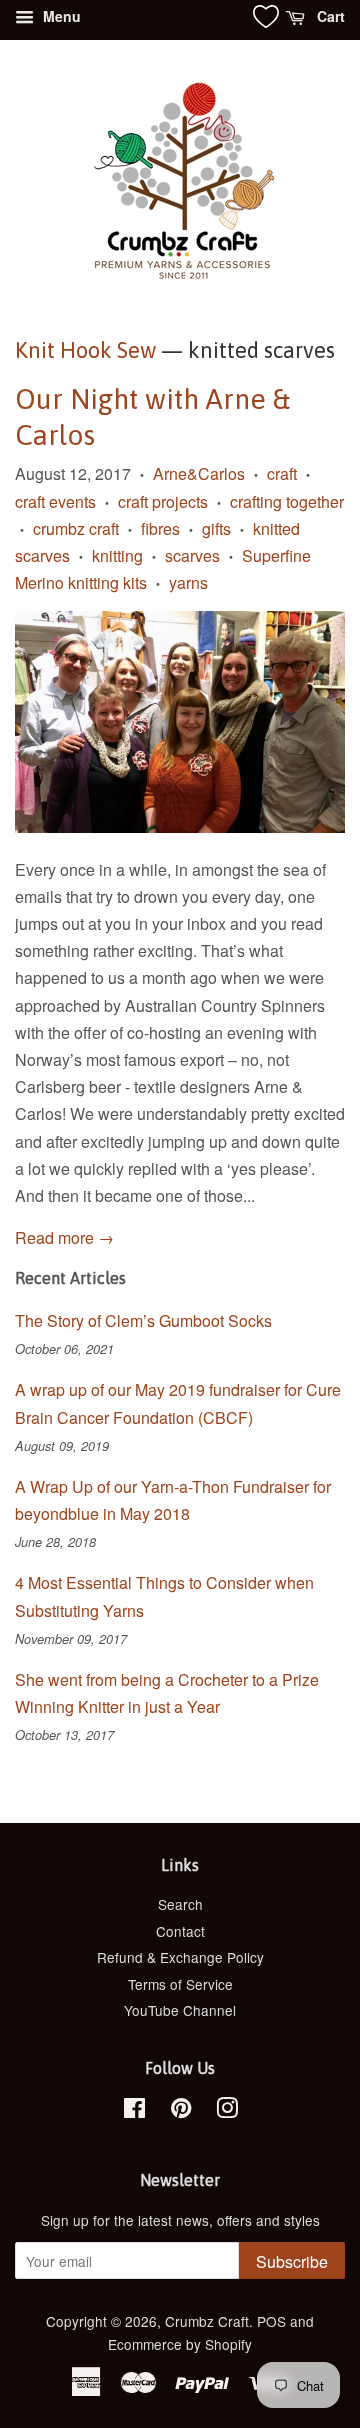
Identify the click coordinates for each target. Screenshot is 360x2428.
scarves (192, 555)
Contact (180, 1931)
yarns (188, 582)
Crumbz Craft (207, 2321)
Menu (60, 16)
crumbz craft (76, 528)
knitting (117, 555)
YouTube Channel (180, 2010)
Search (180, 1904)
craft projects (163, 501)
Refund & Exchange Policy (180, 1957)
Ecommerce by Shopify (180, 2344)
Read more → (64, 1237)
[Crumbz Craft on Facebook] (134, 2111)
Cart (329, 16)
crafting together (287, 501)
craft (282, 473)
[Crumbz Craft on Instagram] (227, 2111)
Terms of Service (180, 1984)
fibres (160, 528)
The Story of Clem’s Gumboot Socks (143, 1320)
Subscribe (292, 2261)
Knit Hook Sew (85, 350)
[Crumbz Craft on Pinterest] (181, 2111)
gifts (216, 528)
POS (271, 2321)
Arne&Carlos (199, 473)
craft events (55, 501)
